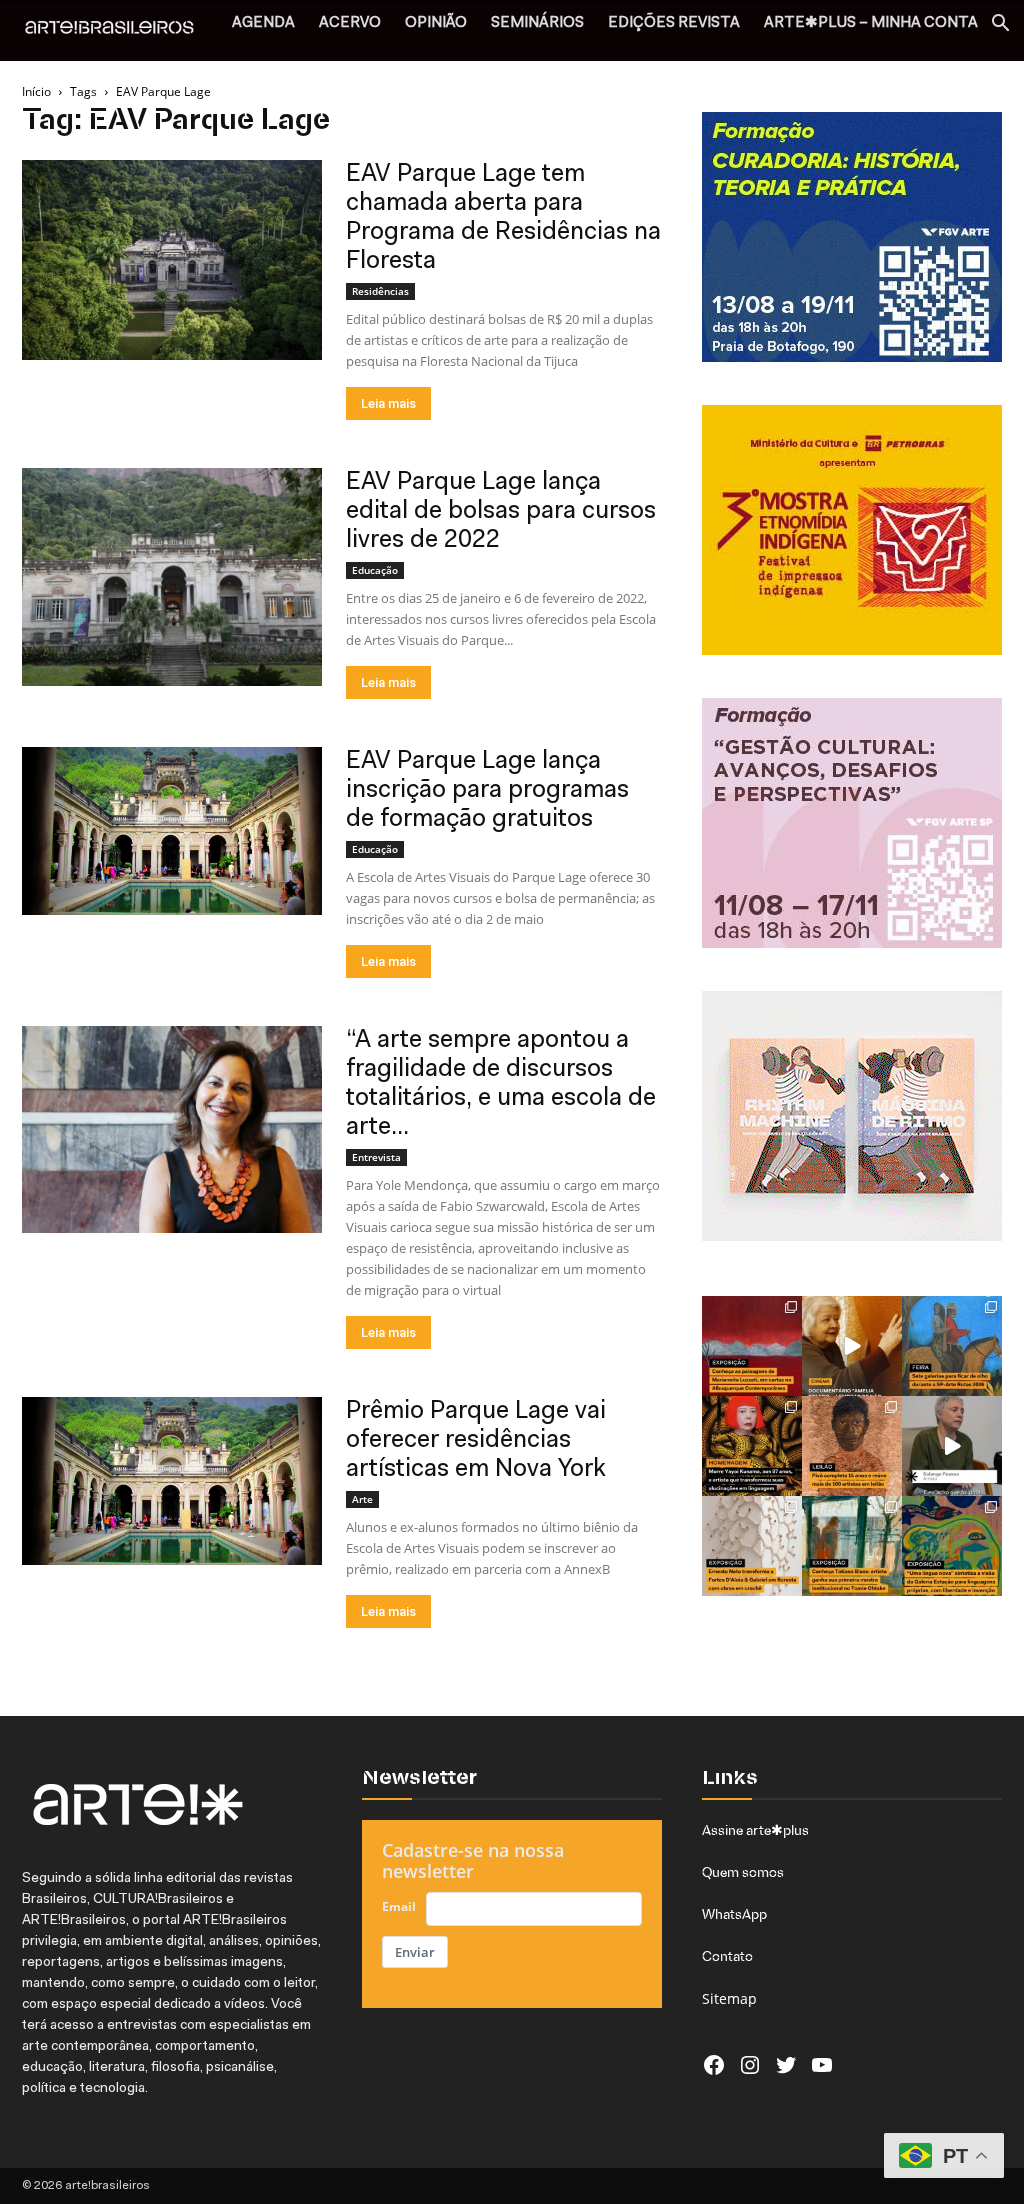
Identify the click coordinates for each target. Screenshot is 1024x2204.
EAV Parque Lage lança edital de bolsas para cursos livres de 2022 (501, 511)
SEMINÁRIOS (537, 23)
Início (36, 91)
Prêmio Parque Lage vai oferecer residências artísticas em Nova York (476, 1440)
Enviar (415, 1952)
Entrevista (376, 1157)
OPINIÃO (436, 23)
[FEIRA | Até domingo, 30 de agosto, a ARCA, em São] (952, 1346)
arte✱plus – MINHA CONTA (871, 23)
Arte (362, 1499)
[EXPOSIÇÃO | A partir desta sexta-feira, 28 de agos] (852, 1546)
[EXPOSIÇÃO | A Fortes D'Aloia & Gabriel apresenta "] (752, 1546)
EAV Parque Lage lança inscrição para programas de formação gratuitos (487, 790)
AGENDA (263, 23)
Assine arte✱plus (755, 1830)
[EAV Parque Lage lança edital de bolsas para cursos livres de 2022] (172, 577)
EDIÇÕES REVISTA (674, 23)
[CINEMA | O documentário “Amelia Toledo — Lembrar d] (852, 1346)
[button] (1000, 25)
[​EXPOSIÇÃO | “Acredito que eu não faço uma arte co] (952, 1446)
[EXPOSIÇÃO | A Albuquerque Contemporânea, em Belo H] (752, 1346)
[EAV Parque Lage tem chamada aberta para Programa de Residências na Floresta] (172, 260)
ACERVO (350, 23)
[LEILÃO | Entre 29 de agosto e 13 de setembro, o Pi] (852, 1446)
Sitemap (729, 1998)
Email (399, 1906)
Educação (375, 570)
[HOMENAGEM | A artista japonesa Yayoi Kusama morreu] (752, 1446)
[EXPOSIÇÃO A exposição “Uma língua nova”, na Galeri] (952, 1546)
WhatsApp (734, 1914)
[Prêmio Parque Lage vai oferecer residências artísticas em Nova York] (172, 1481)
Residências (380, 291)
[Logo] (120, 30)
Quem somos (743, 1872)
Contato (727, 1956)
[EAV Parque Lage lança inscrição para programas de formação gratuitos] (172, 831)
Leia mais (388, 403)
